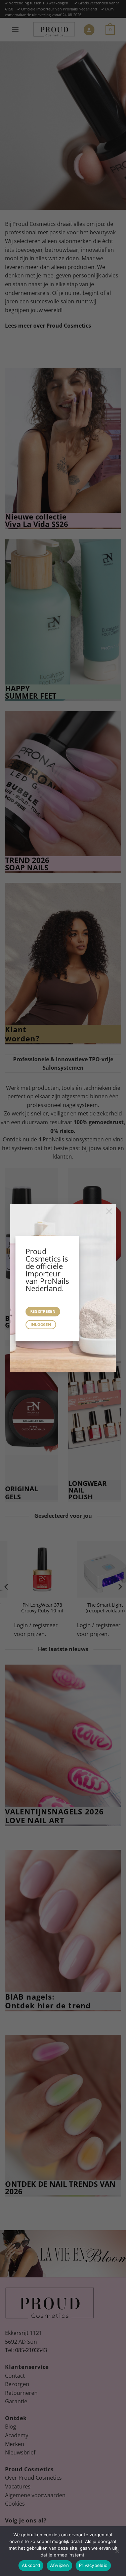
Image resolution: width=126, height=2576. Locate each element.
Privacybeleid (93, 2565)
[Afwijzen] (117, 2553)
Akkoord (31, 2565)
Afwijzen (59, 2565)
